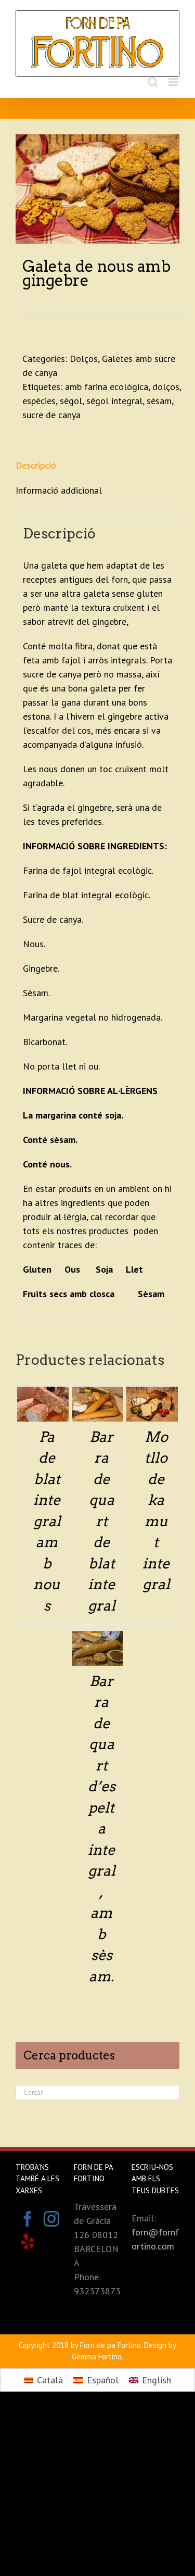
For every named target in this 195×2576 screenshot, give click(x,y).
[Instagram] (51, 2219)
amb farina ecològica (107, 387)
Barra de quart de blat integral (102, 1521)
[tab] (97, 466)
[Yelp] (28, 2242)
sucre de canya (51, 415)
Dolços (84, 359)
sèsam (159, 401)
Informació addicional (59, 490)
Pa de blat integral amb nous (47, 1521)
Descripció (36, 465)
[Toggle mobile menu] (174, 82)
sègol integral (114, 401)
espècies (39, 401)
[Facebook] (28, 2219)
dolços (166, 387)
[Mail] (51, 2242)
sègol (71, 401)
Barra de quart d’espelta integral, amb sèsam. (102, 1829)
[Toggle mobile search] (153, 82)
